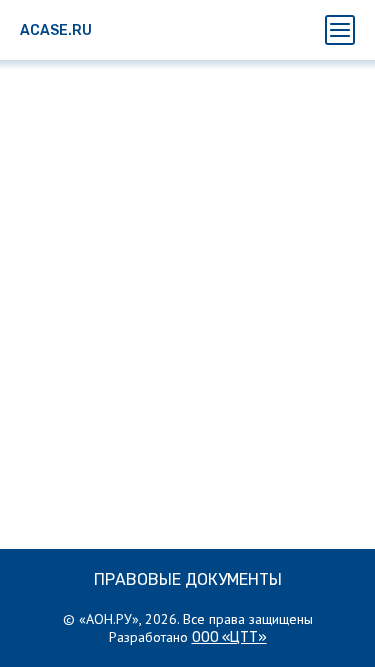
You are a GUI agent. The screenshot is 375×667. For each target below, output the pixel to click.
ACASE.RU (56, 30)
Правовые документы (188, 579)
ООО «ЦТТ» (229, 637)
